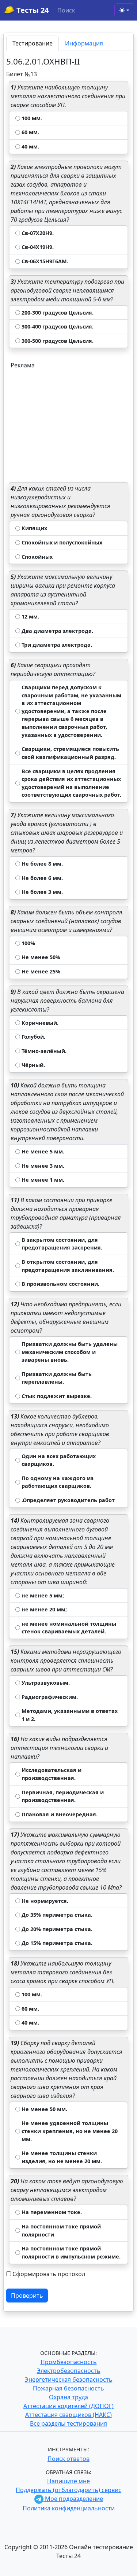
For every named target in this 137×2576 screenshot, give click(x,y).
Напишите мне (68, 2481)
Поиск (66, 10)
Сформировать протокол (49, 2274)
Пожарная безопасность (68, 2388)
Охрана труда (68, 2397)
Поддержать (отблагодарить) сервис (68, 2490)
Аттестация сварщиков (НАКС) (68, 2415)
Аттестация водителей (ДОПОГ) (68, 2406)
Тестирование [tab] (33, 43)
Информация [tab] (84, 43)
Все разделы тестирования (68, 2423)
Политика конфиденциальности (69, 2508)
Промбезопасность (69, 2362)
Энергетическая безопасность (69, 2379)
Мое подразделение (73, 2499)
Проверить (27, 2296)
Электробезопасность (69, 2371)
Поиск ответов (68, 2459)
